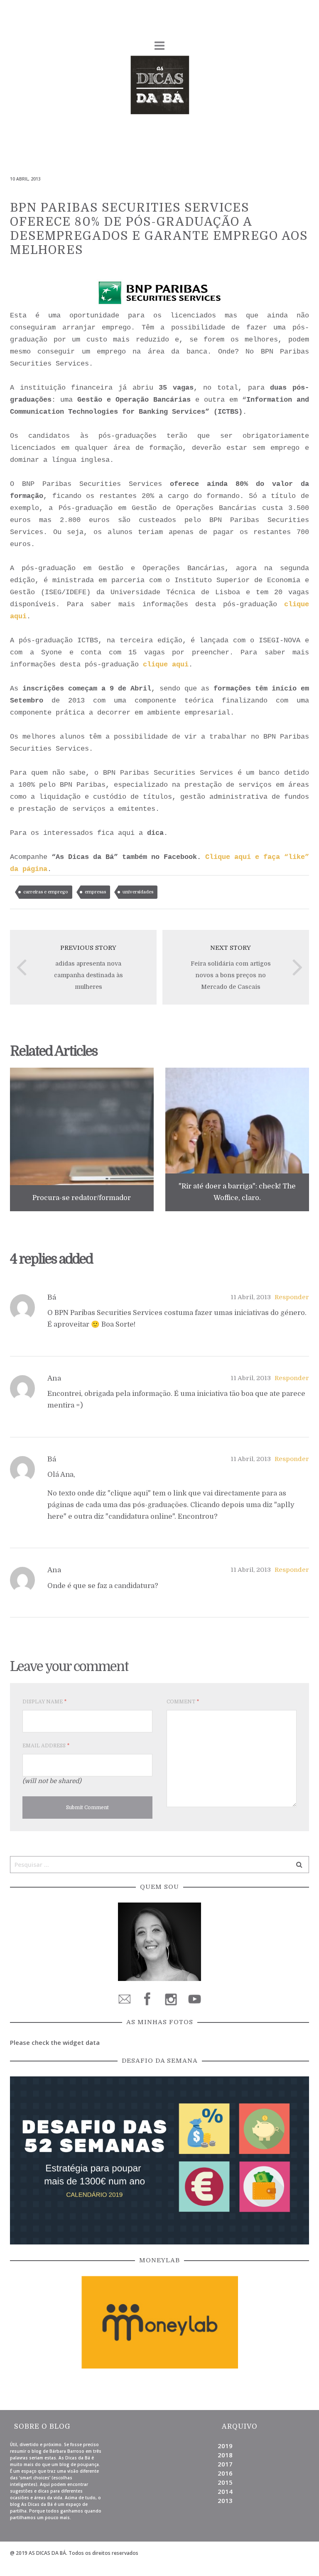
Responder (292, 1297)
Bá (52, 1297)
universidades (138, 892)
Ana (54, 1378)
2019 (225, 2446)
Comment (183, 1702)
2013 (225, 2500)
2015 (225, 2482)
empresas (95, 892)
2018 (225, 2455)
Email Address (46, 1746)
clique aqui (166, 665)
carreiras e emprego (46, 892)
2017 (225, 2464)
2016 (225, 2473)
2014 (225, 2491)
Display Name (44, 1702)
